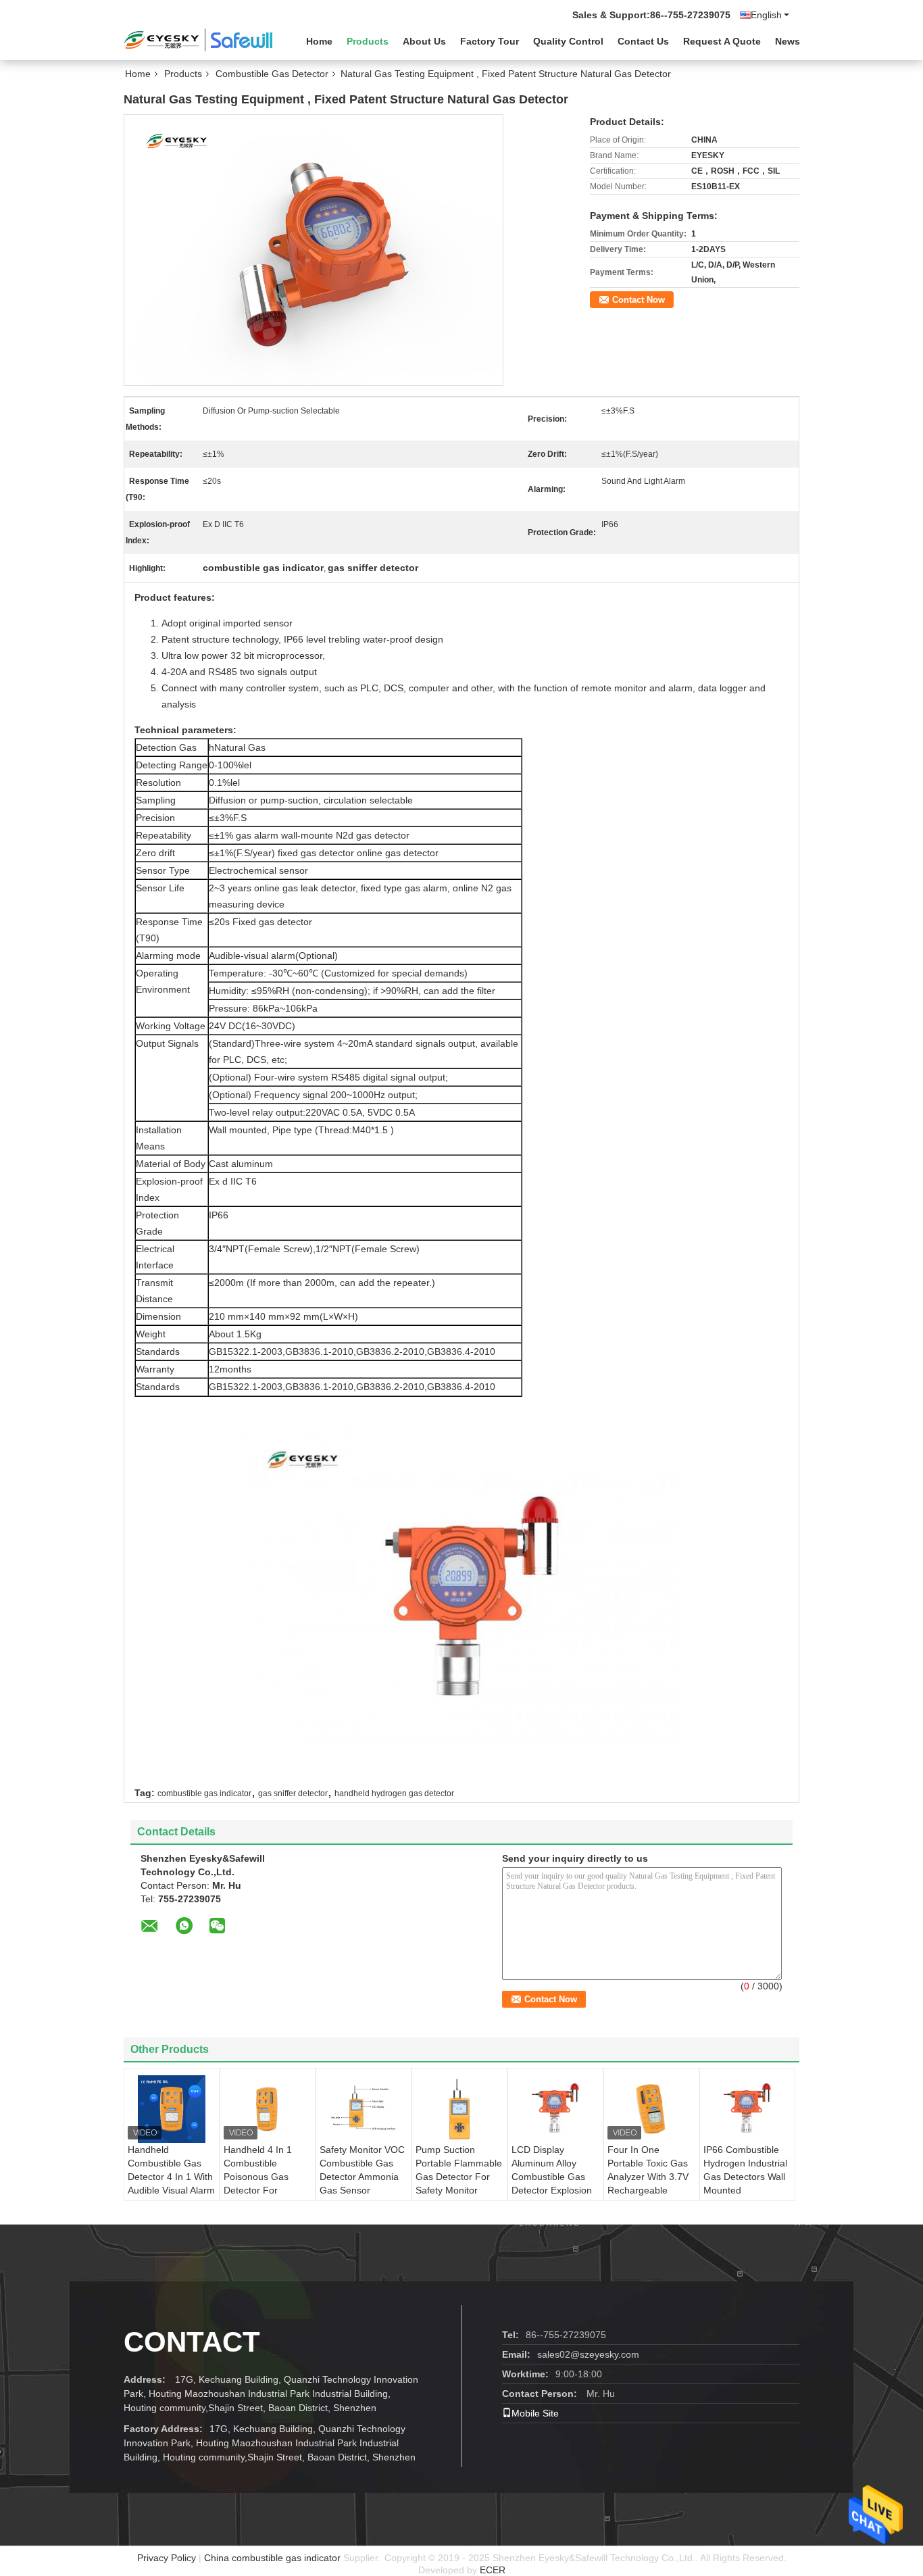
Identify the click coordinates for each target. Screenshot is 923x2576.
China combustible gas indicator (272, 2558)
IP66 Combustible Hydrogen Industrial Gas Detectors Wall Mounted (745, 2170)
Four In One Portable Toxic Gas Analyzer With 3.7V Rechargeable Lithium (648, 2177)
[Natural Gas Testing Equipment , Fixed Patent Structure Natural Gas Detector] (314, 249)
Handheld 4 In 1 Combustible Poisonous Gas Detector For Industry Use (258, 2177)
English (766, 15)
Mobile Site (535, 2413)
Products (368, 41)
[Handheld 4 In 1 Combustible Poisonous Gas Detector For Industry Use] (268, 2109)
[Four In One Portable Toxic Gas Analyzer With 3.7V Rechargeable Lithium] (651, 2109)
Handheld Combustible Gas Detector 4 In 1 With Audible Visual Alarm (171, 2170)
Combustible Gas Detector (272, 74)
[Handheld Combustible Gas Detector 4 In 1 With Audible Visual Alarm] (172, 2109)
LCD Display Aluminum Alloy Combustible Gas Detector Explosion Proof (552, 2177)
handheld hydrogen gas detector (394, 1793)
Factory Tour (490, 41)
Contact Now (639, 300)
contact (192, 2342)
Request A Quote (722, 41)
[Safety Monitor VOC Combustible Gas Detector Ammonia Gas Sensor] (364, 2109)
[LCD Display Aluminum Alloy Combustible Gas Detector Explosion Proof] (555, 2109)
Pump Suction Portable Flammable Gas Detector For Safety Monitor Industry (459, 2177)
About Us (424, 41)
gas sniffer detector (293, 1793)
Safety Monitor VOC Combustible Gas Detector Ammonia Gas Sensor (362, 2170)
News (788, 41)
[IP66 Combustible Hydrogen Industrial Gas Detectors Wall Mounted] (747, 2109)
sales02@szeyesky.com (588, 2354)
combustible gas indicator (204, 1793)
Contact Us (643, 41)
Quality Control (568, 41)
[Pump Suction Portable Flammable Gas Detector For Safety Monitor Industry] (459, 2109)
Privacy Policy (167, 2558)
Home (319, 41)
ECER (493, 2570)
